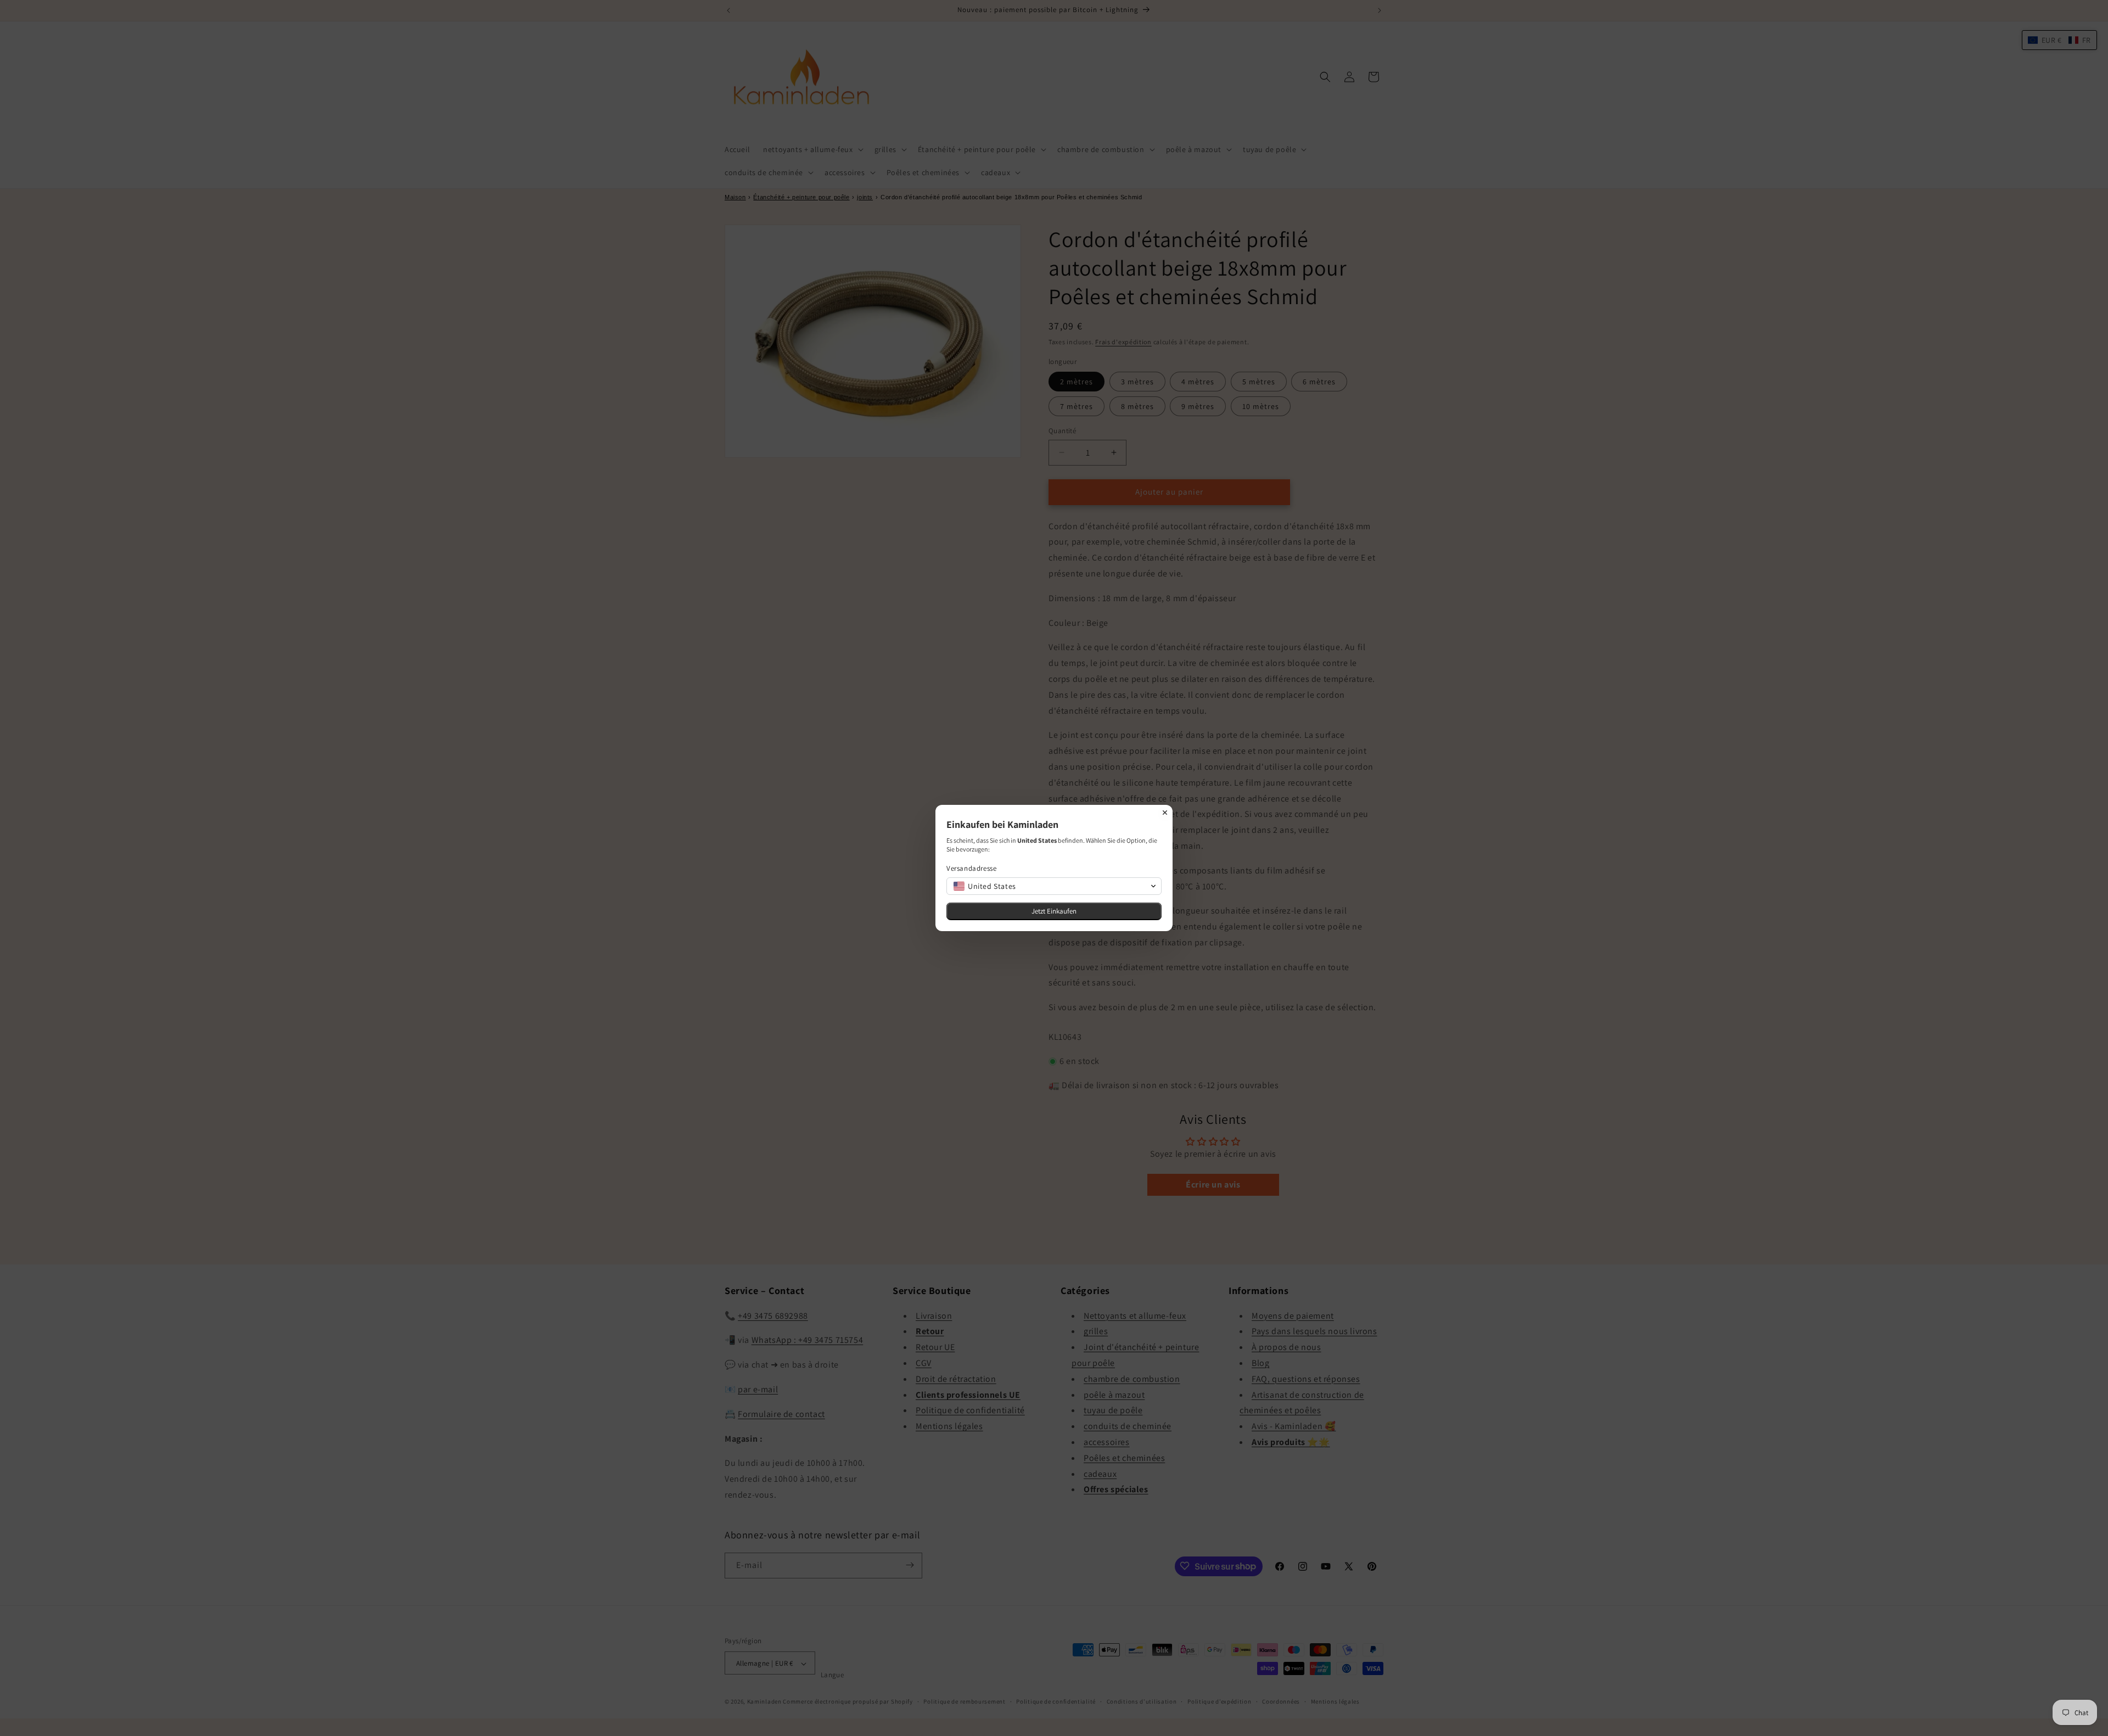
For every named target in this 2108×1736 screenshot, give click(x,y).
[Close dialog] (1165, 813)
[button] (1054, 886)
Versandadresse (971, 868)
